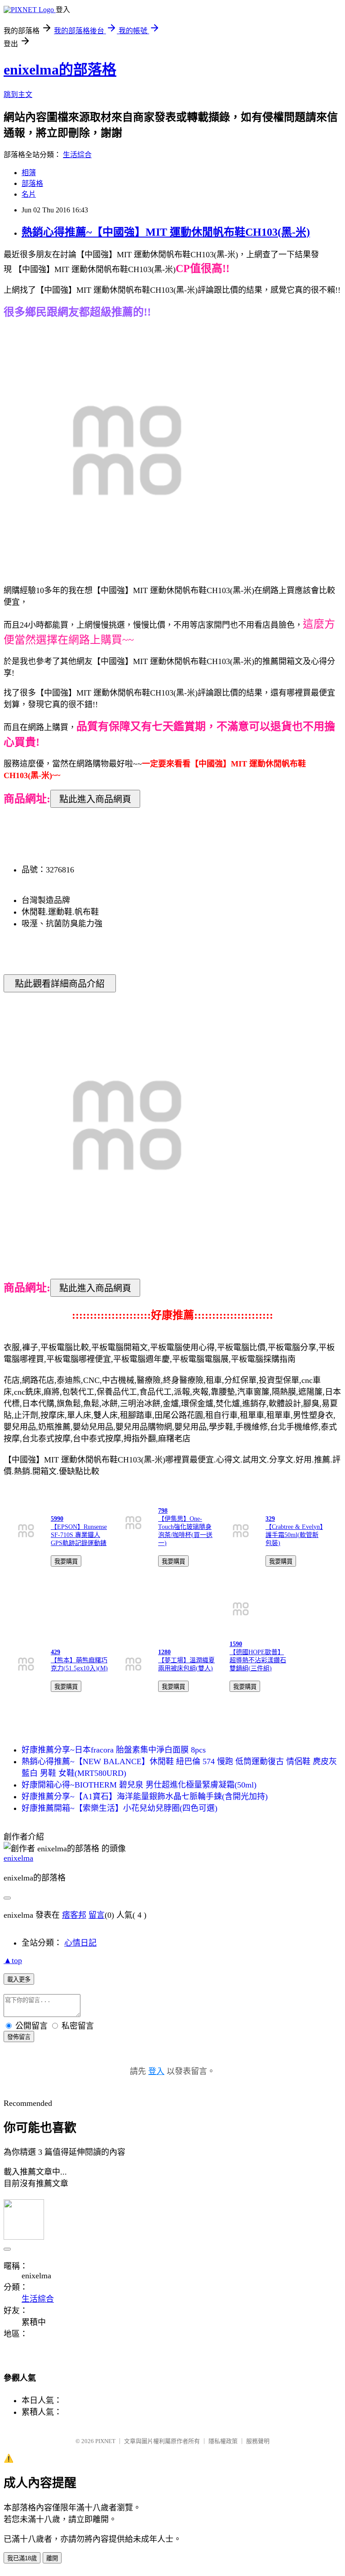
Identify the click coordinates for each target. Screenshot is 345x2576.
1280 (164, 1652)
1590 (236, 1644)
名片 (29, 194)
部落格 (32, 183)
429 (55, 1652)
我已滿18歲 (22, 2558)
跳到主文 (18, 95)
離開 (52, 2558)
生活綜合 (77, 155)
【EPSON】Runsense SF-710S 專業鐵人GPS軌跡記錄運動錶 (79, 1535)
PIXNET (105, 2441)
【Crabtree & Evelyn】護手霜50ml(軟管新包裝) (294, 1535)
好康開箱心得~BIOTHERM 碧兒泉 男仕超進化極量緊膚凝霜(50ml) (139, 1785)
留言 (97, 1915)
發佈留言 (19, 2037)
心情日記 (80, 1943)
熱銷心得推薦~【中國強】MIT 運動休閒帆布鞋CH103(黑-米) (166, 232)
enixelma (18, 1858)
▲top (13, 1960)
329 (270, 1519)
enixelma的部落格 (60, 70)
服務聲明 (258, 2441)
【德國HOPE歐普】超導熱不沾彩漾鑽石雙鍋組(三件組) (258, 1660)
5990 (57, 1519)
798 (163, 1511)
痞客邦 (74, 1915)
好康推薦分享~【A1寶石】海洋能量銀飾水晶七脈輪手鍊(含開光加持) (145, 1797)
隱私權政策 (223, 2441)
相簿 (29, 173)
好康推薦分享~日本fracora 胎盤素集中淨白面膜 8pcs (114, 1750)
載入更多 (19, 1979)
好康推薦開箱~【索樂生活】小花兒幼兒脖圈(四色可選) (119, 1808)
